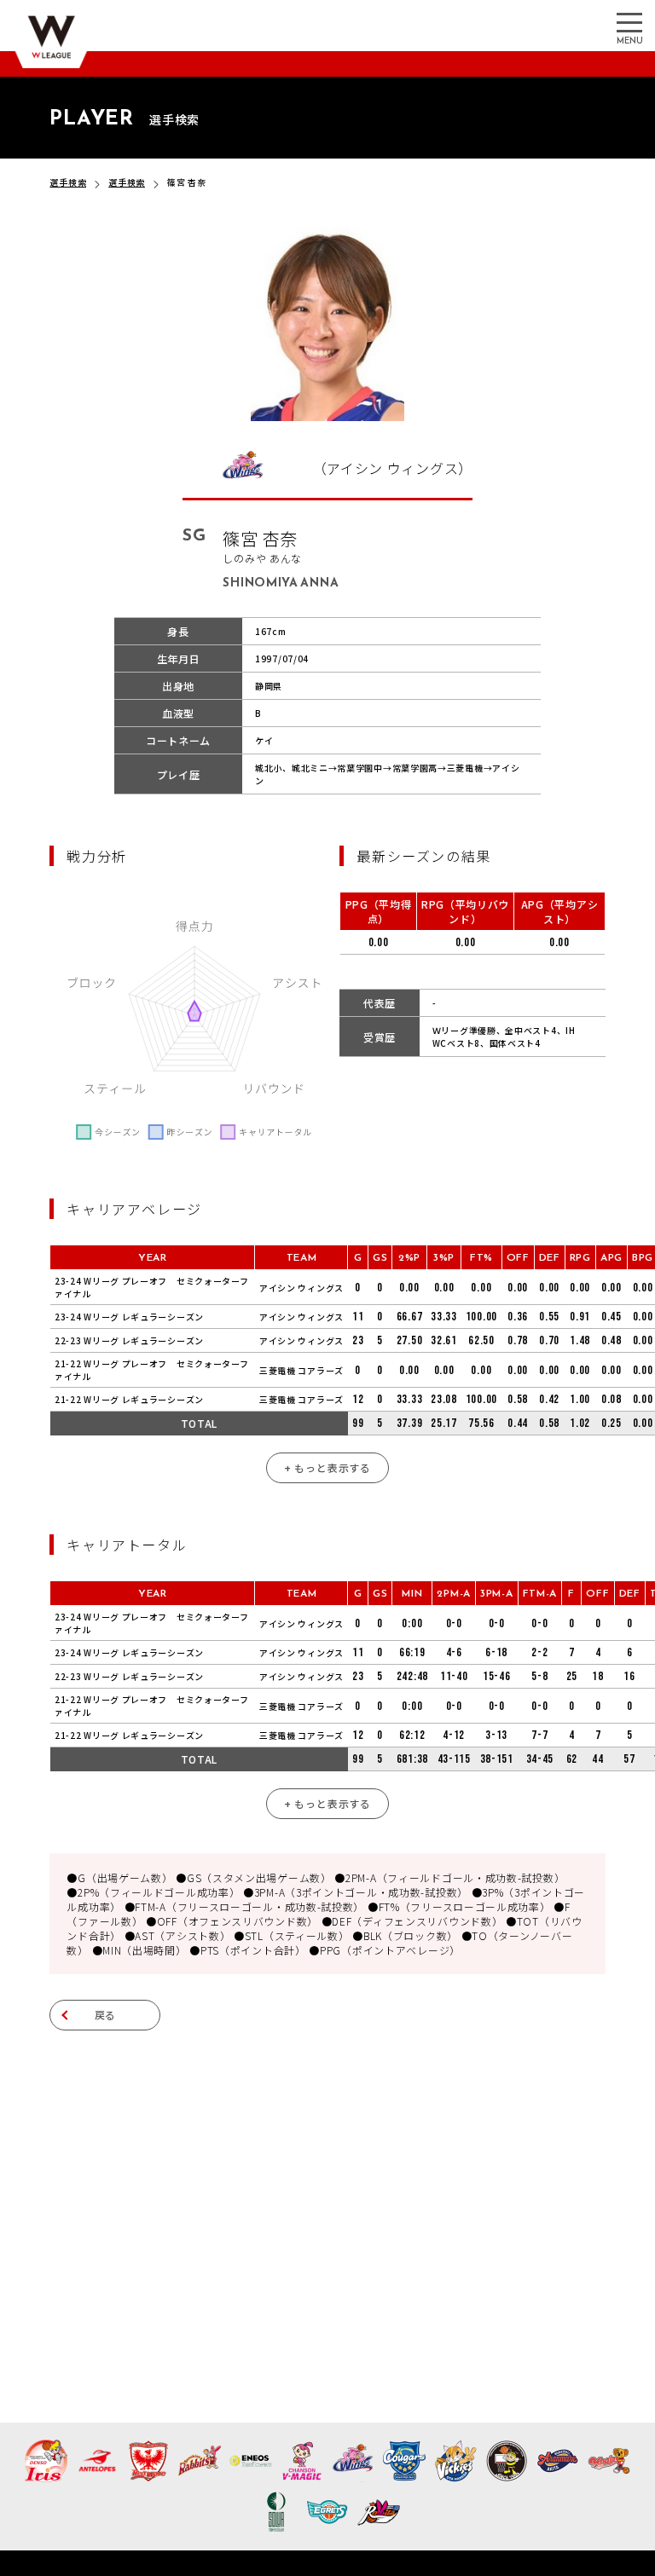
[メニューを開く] (629, 21)
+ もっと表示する (327, 1467)
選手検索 (68, 182)
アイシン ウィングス (301, 1288)
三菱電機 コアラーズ (301, 1370)
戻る (106, 2015)
